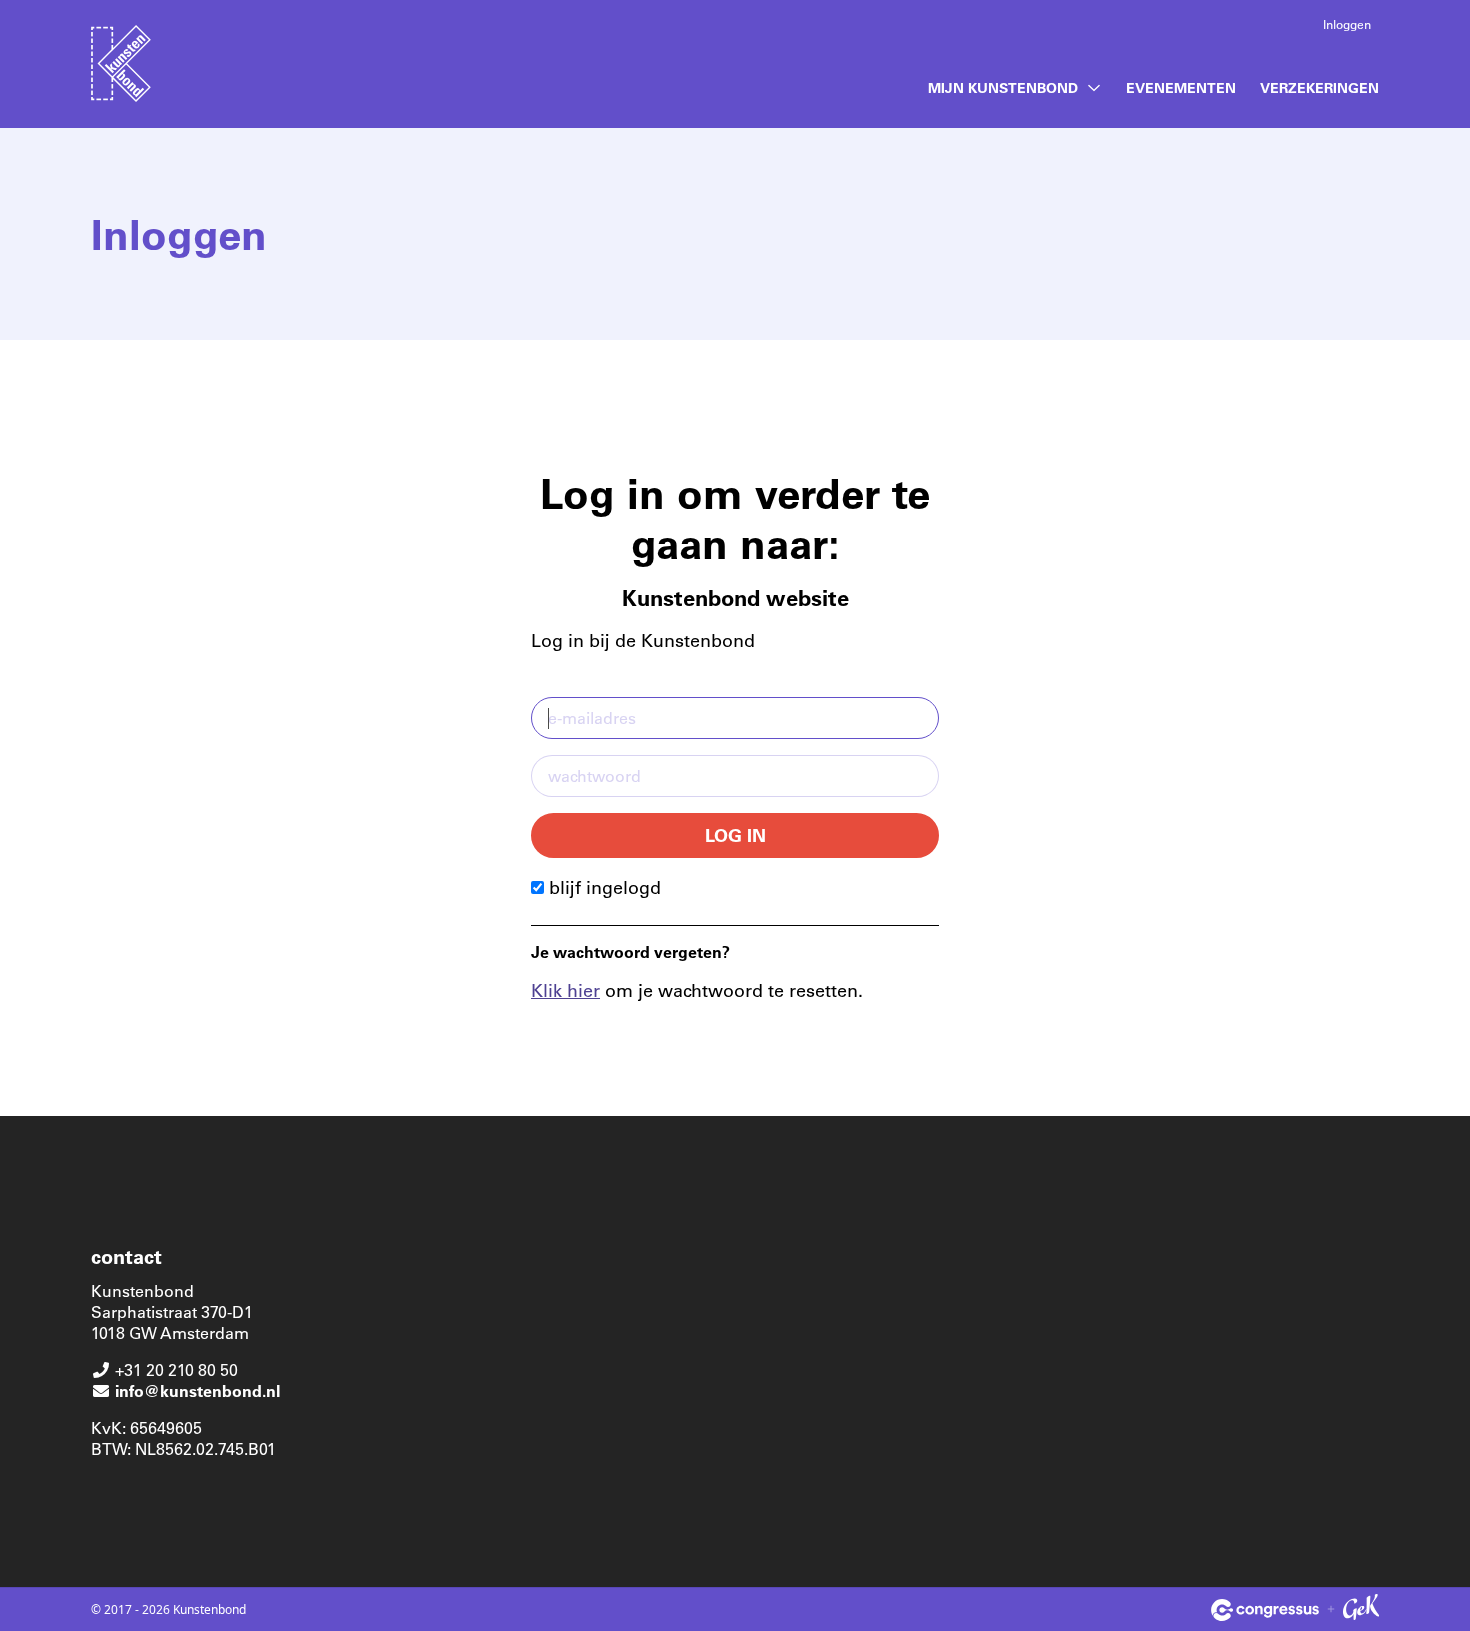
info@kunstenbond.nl (197, 1390)
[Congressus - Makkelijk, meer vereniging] (1265, 1610)
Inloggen (1347, 24)
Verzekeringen (1319, 87)
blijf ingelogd (602, 887)
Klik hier (565, 990)
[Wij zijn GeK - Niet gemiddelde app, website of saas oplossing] (1361, 1610)
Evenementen (1181, 87)
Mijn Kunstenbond (1003, 87)
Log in (735, 835)
